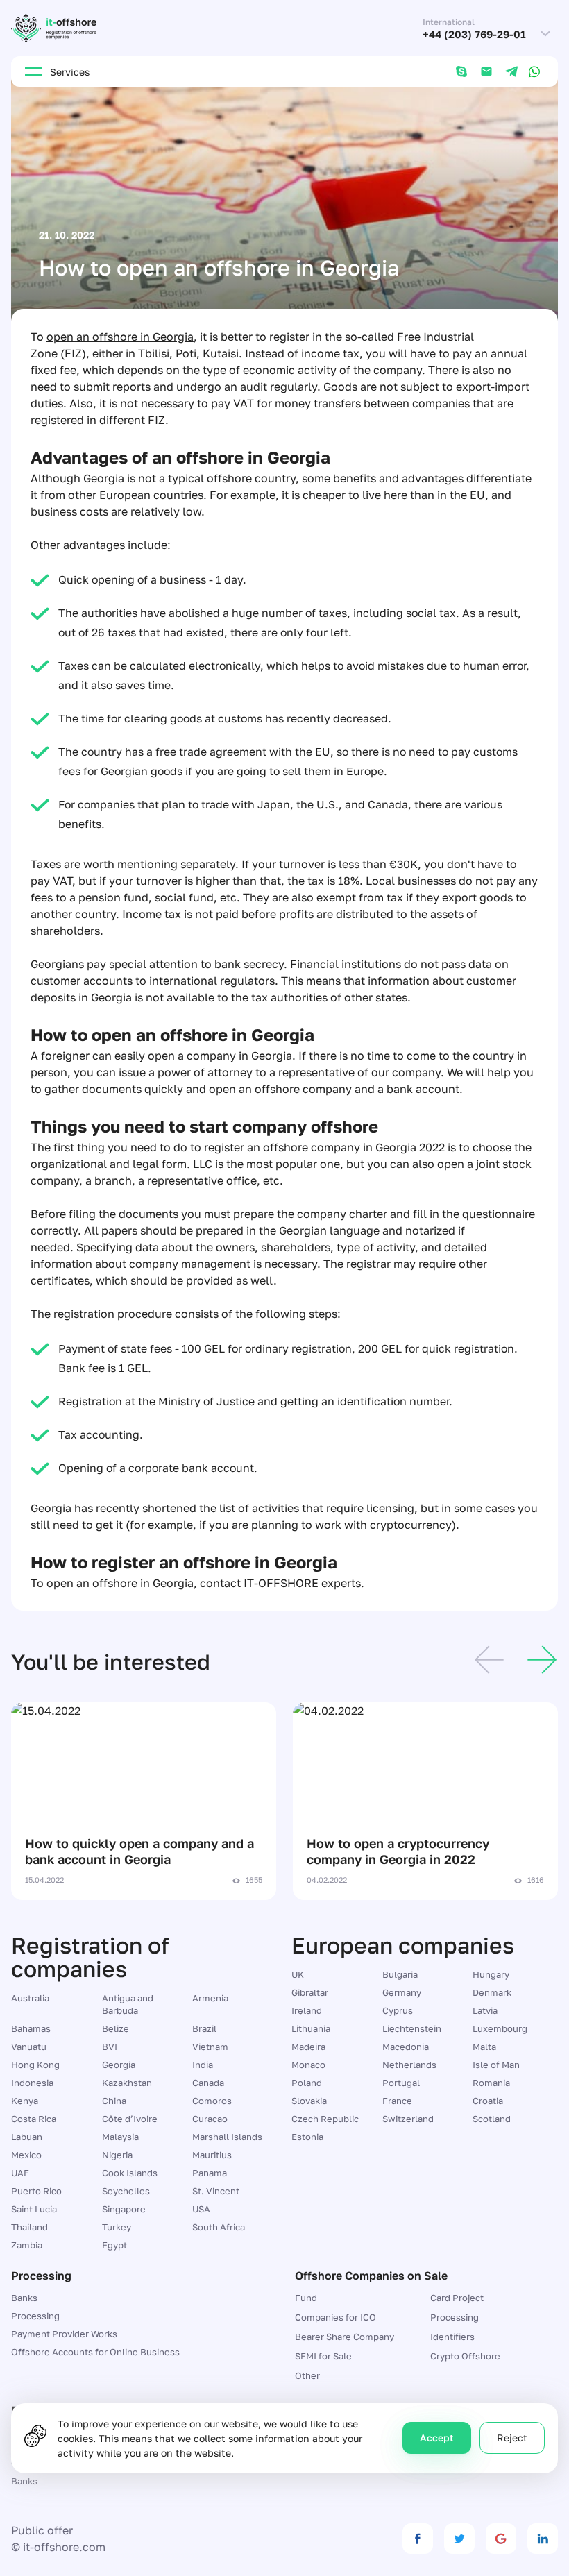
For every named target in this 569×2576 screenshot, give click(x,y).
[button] (489, 1662)
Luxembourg (500, 2028)
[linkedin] (543, 2539)
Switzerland (408, 2119)
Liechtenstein (412, 2028)
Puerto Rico (36, 2191)
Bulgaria (400, 1974)
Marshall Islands (227, 2137)
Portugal (401, 2083)
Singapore (124, 2209)
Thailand (29, 2227)
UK (298, 1974)
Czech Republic (325, 2119)
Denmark (492, 1992)
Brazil (204, 2028)
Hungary (491, 1974)
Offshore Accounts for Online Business (95, 2352)
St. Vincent (216, 2191)
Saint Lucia (34, 2209)
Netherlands (409, 2065)
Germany (402, 1992)
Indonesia (32, 2083)
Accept (437, 2438)
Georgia (119, 2065)
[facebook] (418, 2539)
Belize (116, 2028)
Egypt (114, 2245)
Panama (210, 2173)
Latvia (485, 2010)
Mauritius (212, 2155)
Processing (35, 2316)
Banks (24, 2298)
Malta (484, 2047)
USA (201, 2209)
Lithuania (311, 2028)
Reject (512, 2438)
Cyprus (398, 2010)
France (397, 2101)
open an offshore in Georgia (120, 337)
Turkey (117, 2227)
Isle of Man (496, 2065)
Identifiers (452, 2337)
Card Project (457, 2298)
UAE (20, 2173)
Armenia (210, 1998)
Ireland (307, 2010)
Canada (208, 2083)
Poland (307, 2083)
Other (307, 2375)
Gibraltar (310, 1992)
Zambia (27, 2245)
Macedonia (406, 2047)
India (203, 2065)
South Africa (219, 2227)
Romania (491, 2083)
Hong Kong (35, 2065)
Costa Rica (34, 2119)
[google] (501, 2539)
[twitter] (459, 2539)
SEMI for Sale (323, 2356)
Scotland (492, 2119)
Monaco (308, 2065)
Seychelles (126, 2191)
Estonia (307, 2137)
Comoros (212, 2101)
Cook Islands (130, 2173)
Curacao (210, 2119)
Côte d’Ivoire (130, 2119)
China (114, 2101)
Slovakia (309, 2101)
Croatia (488, 2101)
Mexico (26, 2155)
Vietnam (210, 2047)
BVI (110, 2047)
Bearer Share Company (345, 2337)
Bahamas (31, 2028)
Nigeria (117, 2155)
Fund (306, 2298)
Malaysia (120, 2137)
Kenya (25, 2101)
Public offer (42, 2530)
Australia (30, 1998)
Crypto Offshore (465, 2356)
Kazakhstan (127, 2083)
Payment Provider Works (64, 2334)
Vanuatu (29, 2047)
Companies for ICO (336, 2317)
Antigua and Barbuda (128, 2004)
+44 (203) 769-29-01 (474, 34)
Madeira (308, 2047)
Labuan (27, 2137)
